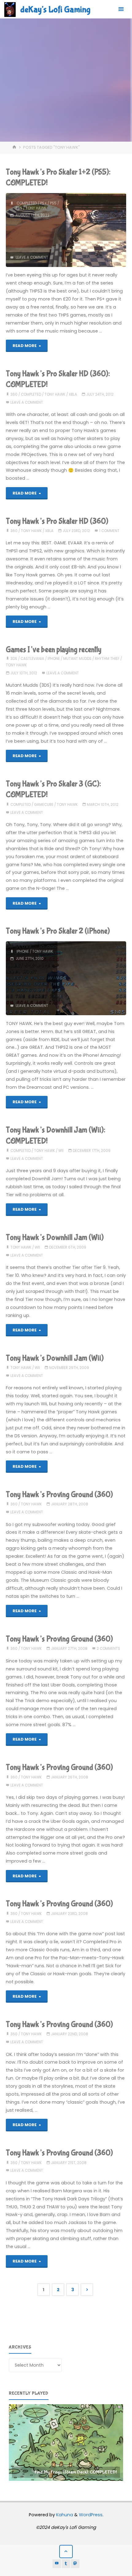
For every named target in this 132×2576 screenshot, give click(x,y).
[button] (66, 2442)
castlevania (32, 659)
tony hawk (36, 208)
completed (27, 203)
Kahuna (64, 2515)
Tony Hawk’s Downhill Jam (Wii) (55, 1238)
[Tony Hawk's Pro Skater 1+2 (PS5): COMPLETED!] (96, 230)
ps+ (43, 203)
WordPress (91, 2515)
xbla (73, 394)
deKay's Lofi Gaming (55, 10)
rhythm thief (107, 659)
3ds (14, 659)
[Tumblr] (66, 2564)
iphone (54, 659)
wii (61, 1151)
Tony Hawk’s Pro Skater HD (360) (57, 521)
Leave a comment (32, 257)
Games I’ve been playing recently (54, 650)
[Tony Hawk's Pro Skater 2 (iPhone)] (92, 978)
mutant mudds (77, 659)
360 (14, 394)
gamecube (44, 805)
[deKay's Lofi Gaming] (10, 9)
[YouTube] (57, 2564)
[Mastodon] (75, 2564)
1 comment (109, 531)
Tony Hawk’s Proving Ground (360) (59, 1495)
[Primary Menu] (121, 9)
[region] (66, 2442)
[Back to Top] (66, 2552)
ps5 (53, 203)
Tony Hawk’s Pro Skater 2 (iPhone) (58, 931)
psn (19, 208)
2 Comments (108, 1649)
